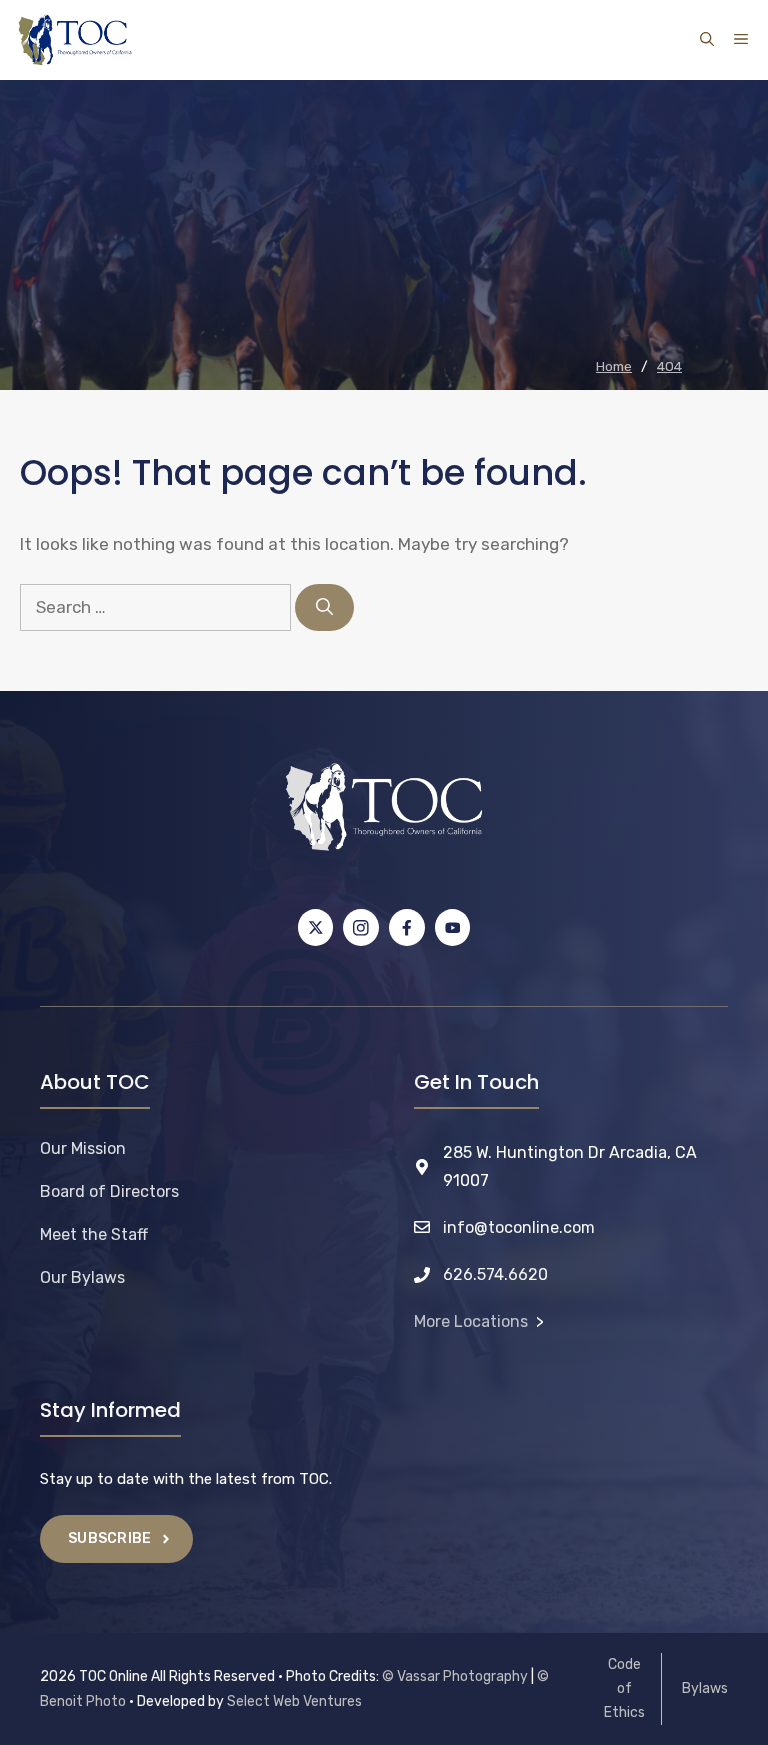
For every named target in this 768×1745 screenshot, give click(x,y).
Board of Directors (109, 1191)
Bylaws (705, 1688)
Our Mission (83, 1148)
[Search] (324, 608)
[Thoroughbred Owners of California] (75, 40)
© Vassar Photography (455, 1676)
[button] (707, 40)
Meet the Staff (94, 1234)
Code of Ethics (624, 1688)
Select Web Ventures (294, 1701)
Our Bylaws (82, 1277)
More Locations (471, 1321)
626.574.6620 (495, 1274)
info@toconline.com (519, 1227)
